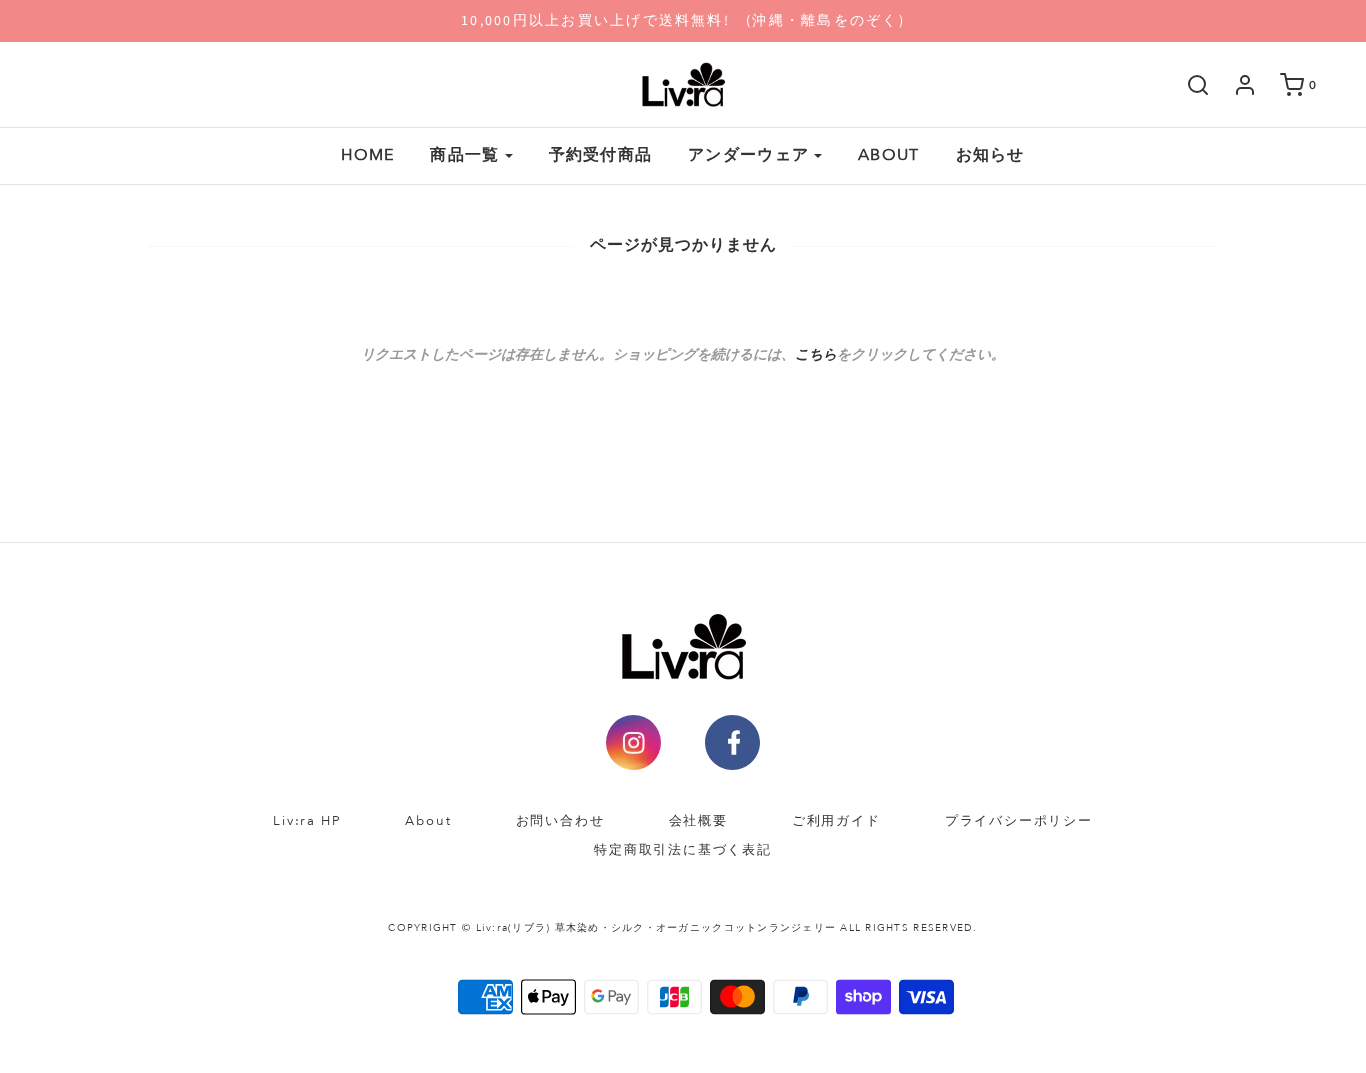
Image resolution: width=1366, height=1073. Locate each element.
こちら (816, 354)
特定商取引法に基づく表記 (683, 850)
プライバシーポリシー (1019, 821)
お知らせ (990, 155)
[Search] (1188, 85)
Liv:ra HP (307, 821)
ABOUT (888, 155)
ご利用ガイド (836, 821)
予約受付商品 (601, 155)
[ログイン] (1235, 85)
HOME (367, 155)
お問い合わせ (560, 821)
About (428, 821)
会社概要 (698, 821)
